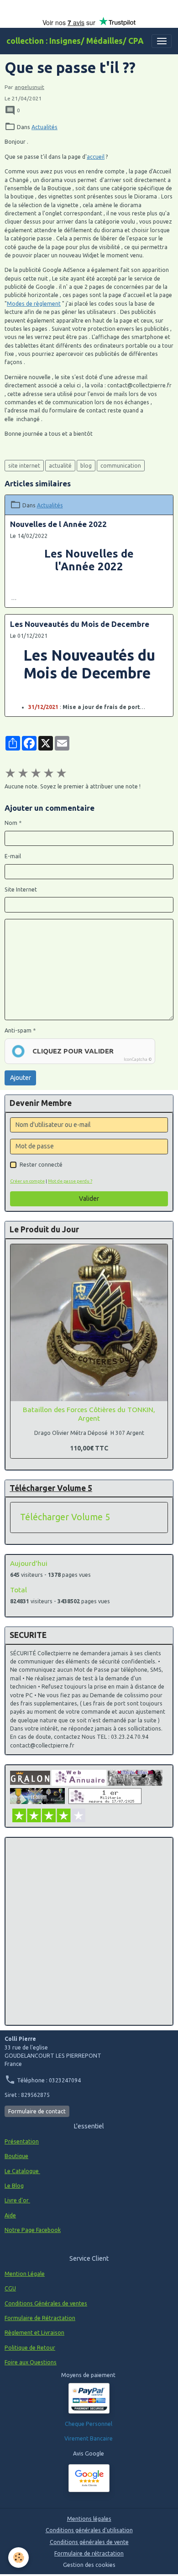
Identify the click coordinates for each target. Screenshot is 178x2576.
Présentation (22, 2141)
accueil (96, 157)
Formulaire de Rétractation (40, 2318)
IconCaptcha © (138, 1059)
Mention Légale (25, 2274)
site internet (24, 466)
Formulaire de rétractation (89, 2553)
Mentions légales (89, 2519)
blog (86, 466)
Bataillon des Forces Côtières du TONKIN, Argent (89, 1414)
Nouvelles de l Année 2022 (58, 524)
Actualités (44, 127)
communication (121, 466)
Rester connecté (41, 1165)
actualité (60, 466)
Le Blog (14, 2186)
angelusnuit (29, 87)
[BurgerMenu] (162, 41)
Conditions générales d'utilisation (89, 2530)
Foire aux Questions (31, 2362)
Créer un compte (27, 1181)
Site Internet (21, 889)
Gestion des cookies (89, 2565)
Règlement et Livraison (34, 2333)
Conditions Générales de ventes (46, 2303)
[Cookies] (18, 2558)
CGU (10, 2288)
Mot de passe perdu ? (70, 1181)
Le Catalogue (22, 2171)
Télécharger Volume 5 (65, 1517)
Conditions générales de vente (89, 2542)
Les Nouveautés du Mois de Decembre (80, 624)
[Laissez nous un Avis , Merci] (89, 2478)
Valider (89, 1199)
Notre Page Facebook (33, 2230)
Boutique (16, 2156)
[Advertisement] (89, 1931)
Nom (11, 823)
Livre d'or (17, 2200)
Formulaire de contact (37, 2111)
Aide (10, 2215)
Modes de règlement (34, 304)
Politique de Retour (30, 2348)
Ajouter (21, 1078)
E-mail (13, 856)
